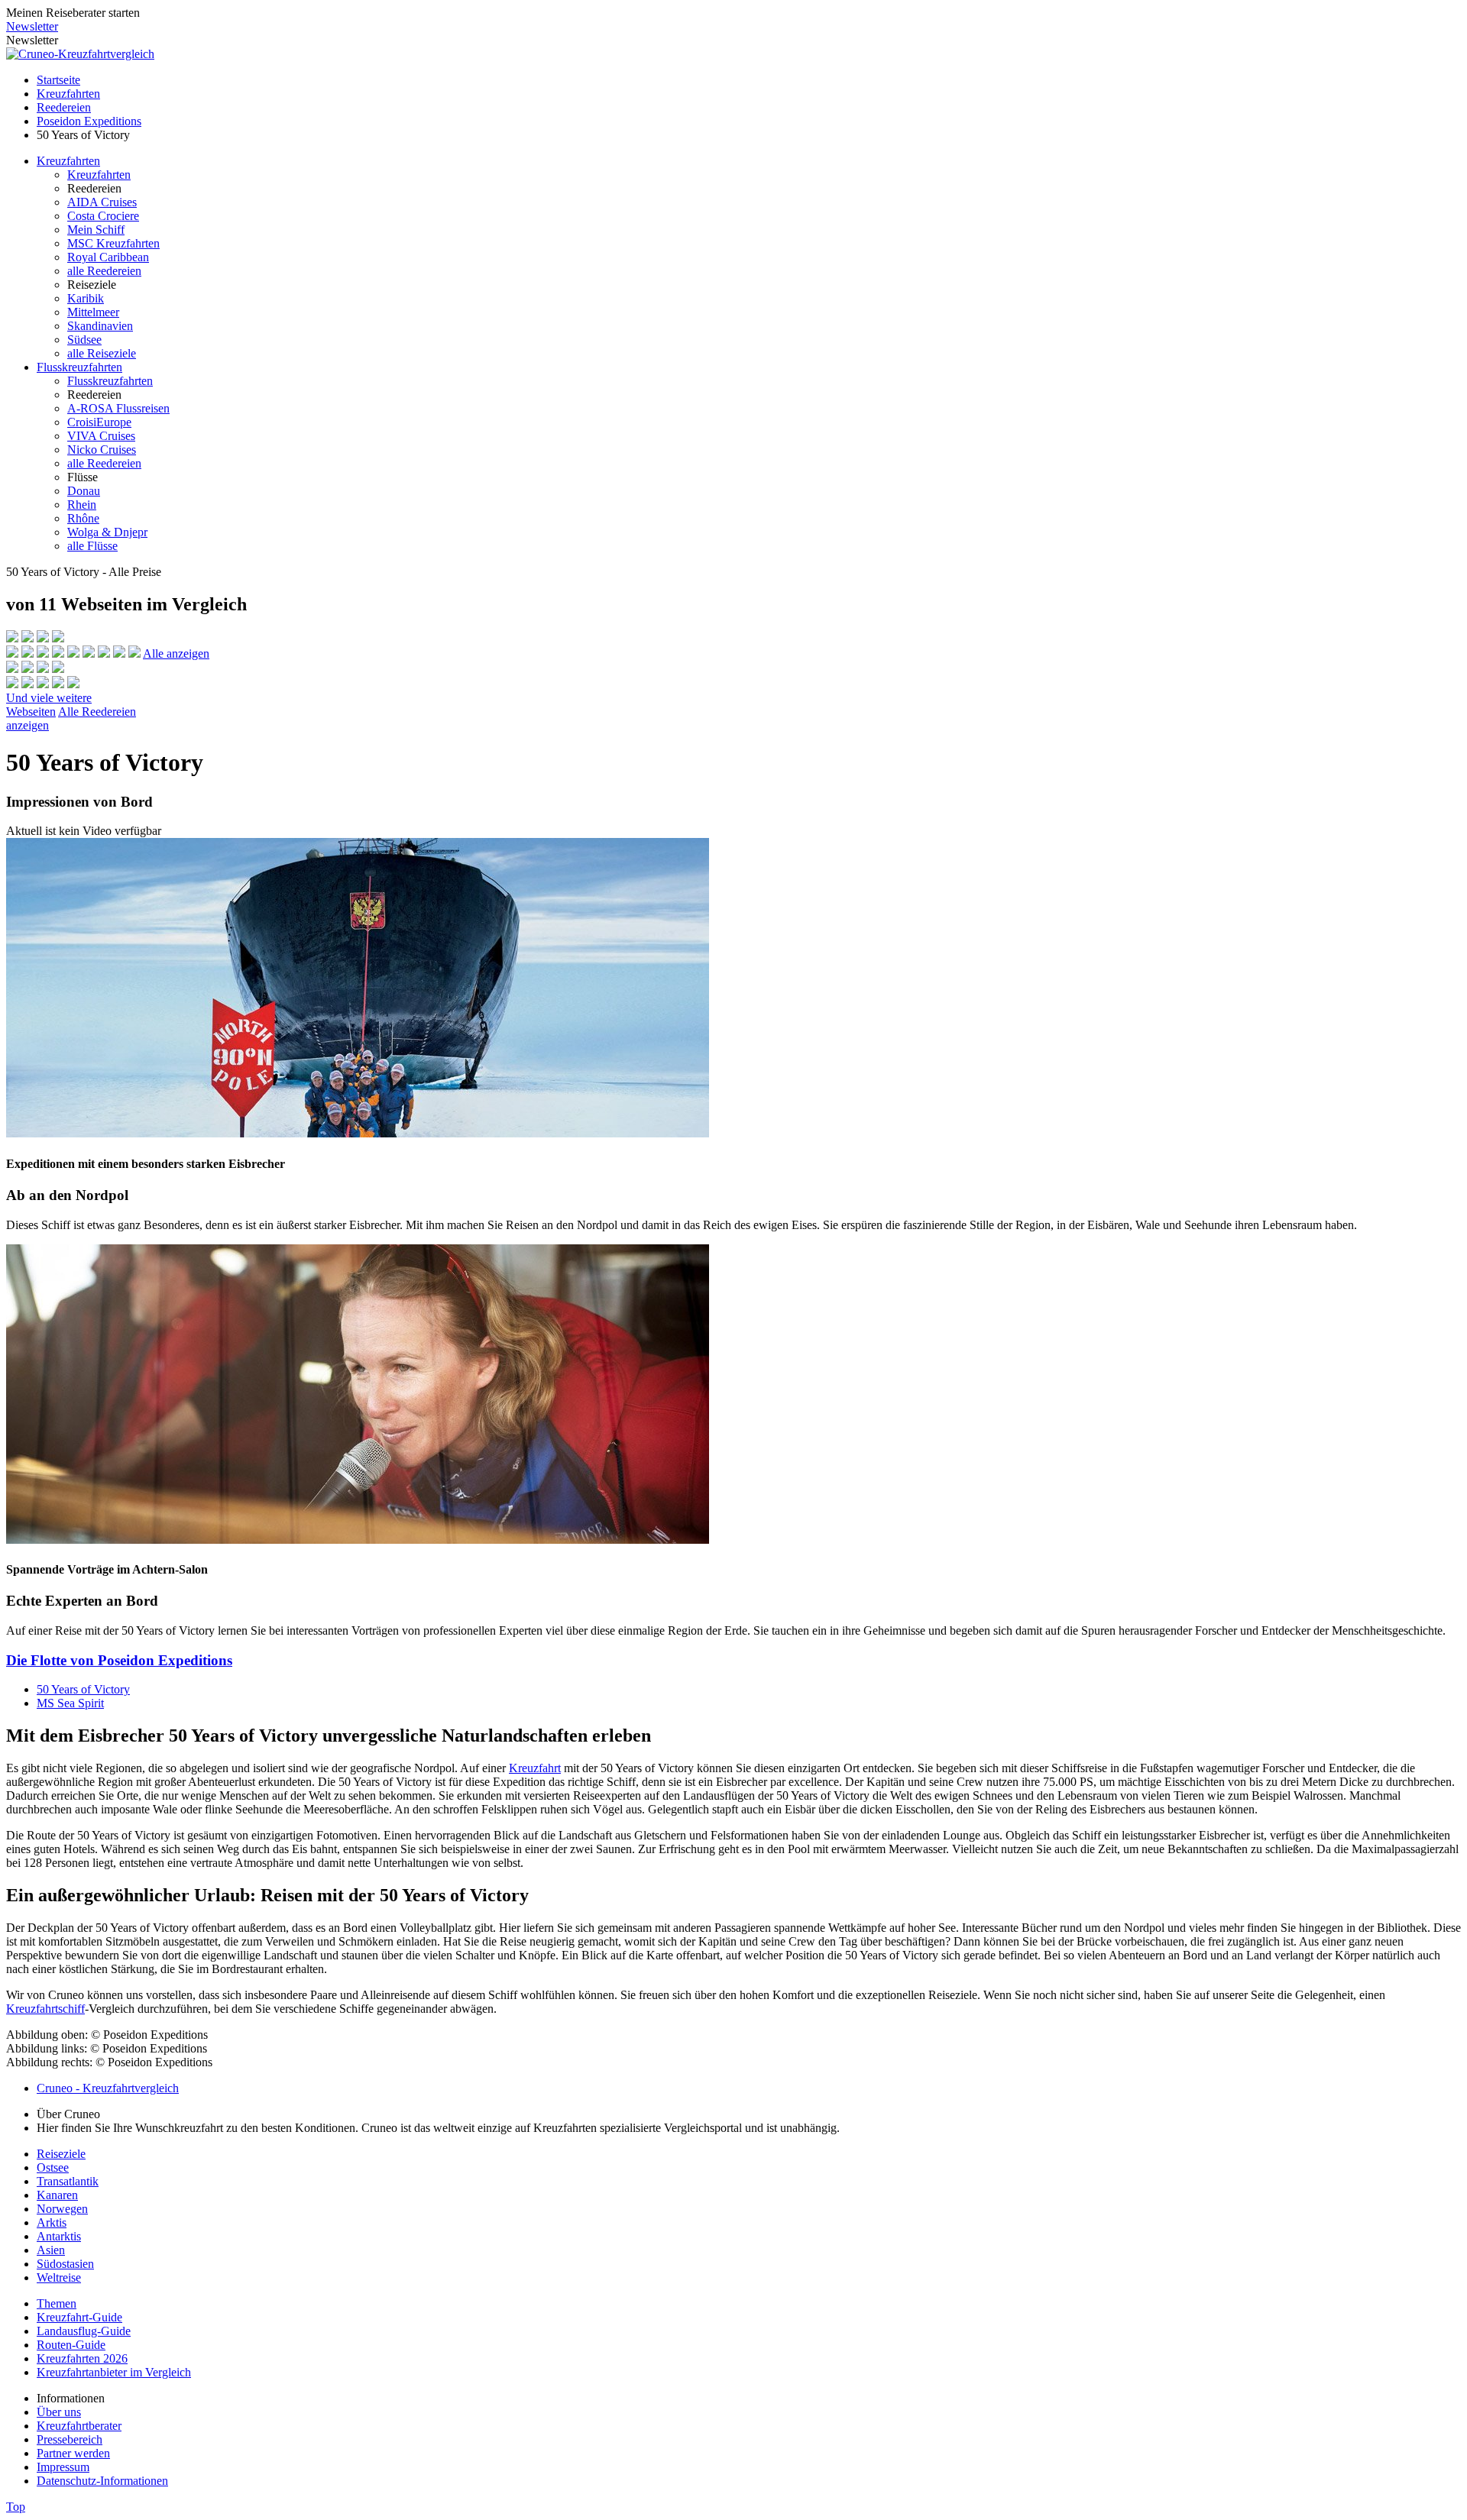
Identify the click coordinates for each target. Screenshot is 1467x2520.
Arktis (52, 2222)
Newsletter (32, 26)
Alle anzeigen (176, 653)
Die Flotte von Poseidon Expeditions (119, 1660)
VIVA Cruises (101, 436)
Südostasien (65, 2264)
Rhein (82, 505)
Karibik (86, 298)
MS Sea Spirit (70, 1703)
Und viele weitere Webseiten (49, 705)
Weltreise (59, 2277)
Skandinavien (100, 326)
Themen (57, 2303)
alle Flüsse (92, 546)
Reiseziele (61, 2154)
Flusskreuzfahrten (79, 367)
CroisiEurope (99, 422)
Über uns (59, 2412)
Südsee (84, 340)
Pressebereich (70, 2439)
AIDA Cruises (102, 202)
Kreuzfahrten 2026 (82, 2358)
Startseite (58, 80)
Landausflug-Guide (84, 2331)
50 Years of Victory (83, 1689)
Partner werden (73, 2453)
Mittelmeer (93, 312)
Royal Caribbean (108, 257)
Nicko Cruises (102, 450)
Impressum (63, 2467)
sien (55, 2250)
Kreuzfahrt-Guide (79, 2317)
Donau (84, 491)
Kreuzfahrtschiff (45, 2009)
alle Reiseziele (102, 353)
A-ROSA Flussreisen (118, 408)
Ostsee (53, 2167)
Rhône (83, 518)
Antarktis (59, 2236)
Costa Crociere (103, 216)
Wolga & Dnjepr (107, 532)
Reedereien (64, 107)
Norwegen (62, 2209)
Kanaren (57, 2195)
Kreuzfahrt (535, 1768)
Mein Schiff (96, 230)
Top (16, 2507)
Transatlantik (68, 2181)
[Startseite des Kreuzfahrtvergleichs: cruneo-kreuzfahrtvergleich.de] (80, 54)
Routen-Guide (71, 2345)
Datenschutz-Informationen (102, 2481)
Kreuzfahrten (68, 94)
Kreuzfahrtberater (79, 2426)
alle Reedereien (104, 271)
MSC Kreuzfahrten (113, 243)
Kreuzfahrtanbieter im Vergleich (114, 2372)
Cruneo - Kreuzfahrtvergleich (108, 2088)
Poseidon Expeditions (89, 121)
